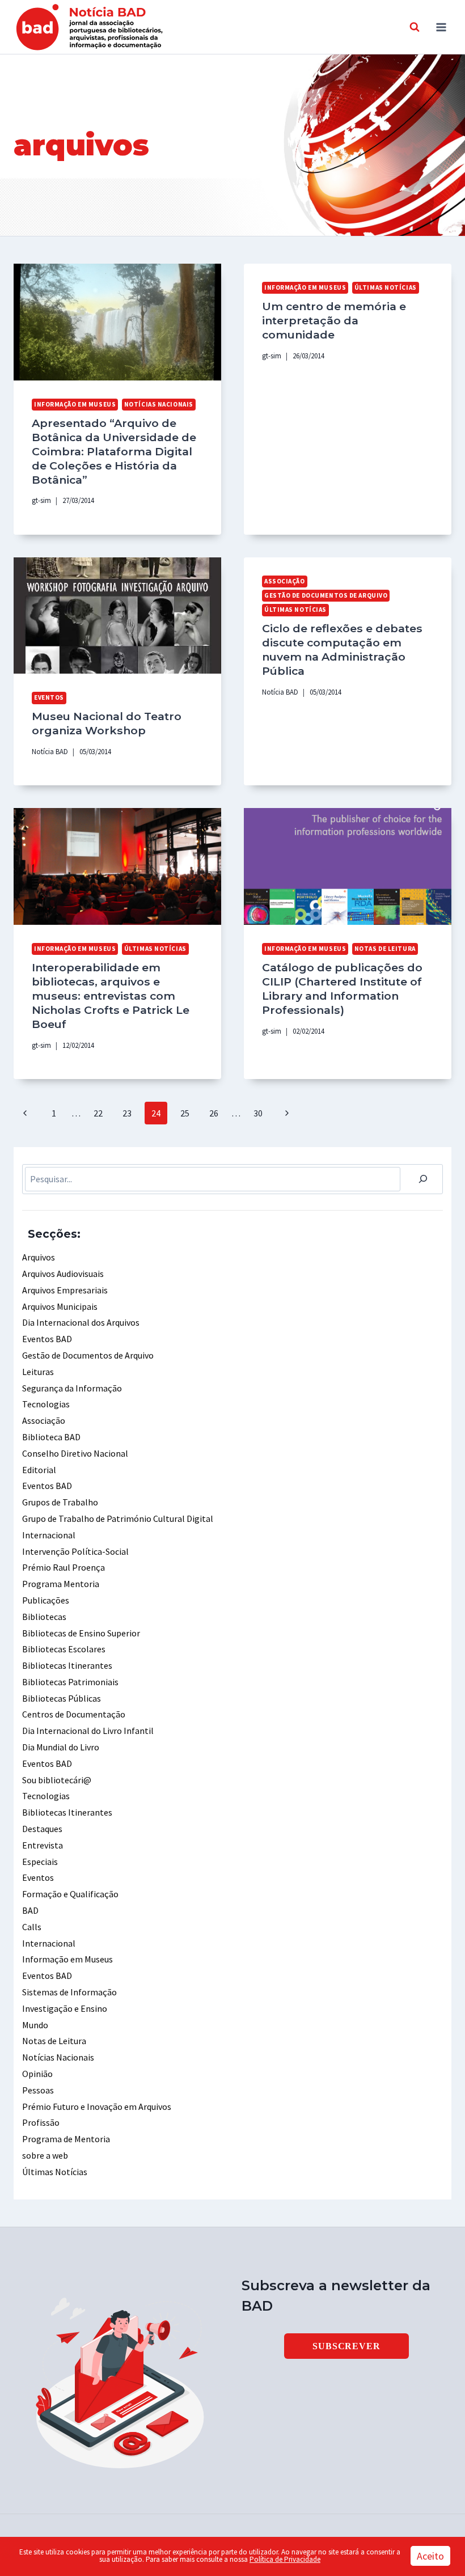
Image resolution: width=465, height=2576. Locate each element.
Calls (32, 1927)
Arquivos (39, 1257)
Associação (285, 581)
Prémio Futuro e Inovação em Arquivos (97, 2107)
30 (258, 1113)
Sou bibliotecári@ (57, 1780)
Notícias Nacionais (159, 404)
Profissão (41, 2122)
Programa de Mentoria (66, 2139)
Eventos (49, 697)
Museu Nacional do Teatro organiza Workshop (107, 723)
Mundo (35, 2025)
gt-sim (41, 500)
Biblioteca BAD (51, 1437)
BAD (30, 1910)
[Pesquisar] (423, 1179)
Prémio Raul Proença (64, 1567)
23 (127, 1113)
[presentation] (117, 322)
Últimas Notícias (386, 287)
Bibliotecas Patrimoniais (70, 1682)
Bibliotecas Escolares (64, 1649)
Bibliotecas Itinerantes (67, 1665)
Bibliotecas (44, 1617)
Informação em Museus (75, 404)
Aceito (430, 2556)
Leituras (38, 1372)
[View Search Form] (415, 27)
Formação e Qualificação (70, 1894)
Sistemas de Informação (69, 1992)
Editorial (39, 1470)
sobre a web (45, 2155)
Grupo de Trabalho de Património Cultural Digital (118, 1518)
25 (185, 1113)
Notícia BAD (50, 751)
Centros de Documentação (74, 1714)
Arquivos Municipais (60, 1306)
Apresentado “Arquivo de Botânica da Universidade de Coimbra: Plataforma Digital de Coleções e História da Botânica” (114, 451)
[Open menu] (441, 27)
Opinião (37, 2074)
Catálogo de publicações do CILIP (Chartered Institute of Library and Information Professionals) (342, 989)
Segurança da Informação (72, 1388)
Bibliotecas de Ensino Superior (81, 1633)
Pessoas (38, 2090)
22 (98, 1113)
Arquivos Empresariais (65, 1290)
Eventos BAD (47, 1339)
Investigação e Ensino (65, 2008)
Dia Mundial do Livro (61, 1747)
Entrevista (43, 1845)
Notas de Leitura (385, 949)
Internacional (49, 1535)
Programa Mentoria (61, 1584)
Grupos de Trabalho (60, 1502)
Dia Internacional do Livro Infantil (88, 1731)
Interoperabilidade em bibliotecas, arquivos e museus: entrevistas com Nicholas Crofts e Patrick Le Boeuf (111, 996)
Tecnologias (46, 1404)
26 (214, 1113)
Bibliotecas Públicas (62, 1698)
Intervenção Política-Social (75, 1551)
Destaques (42, 1829)
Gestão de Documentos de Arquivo (326, 595)
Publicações (46, 1600)
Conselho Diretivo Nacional (75, 1453)
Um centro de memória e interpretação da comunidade (334, 320)
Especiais (40, 1862)
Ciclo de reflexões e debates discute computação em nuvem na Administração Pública (342, 650)
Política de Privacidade (285, 2559)
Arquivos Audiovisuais (63, 1274)
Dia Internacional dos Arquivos (81, 1322)
